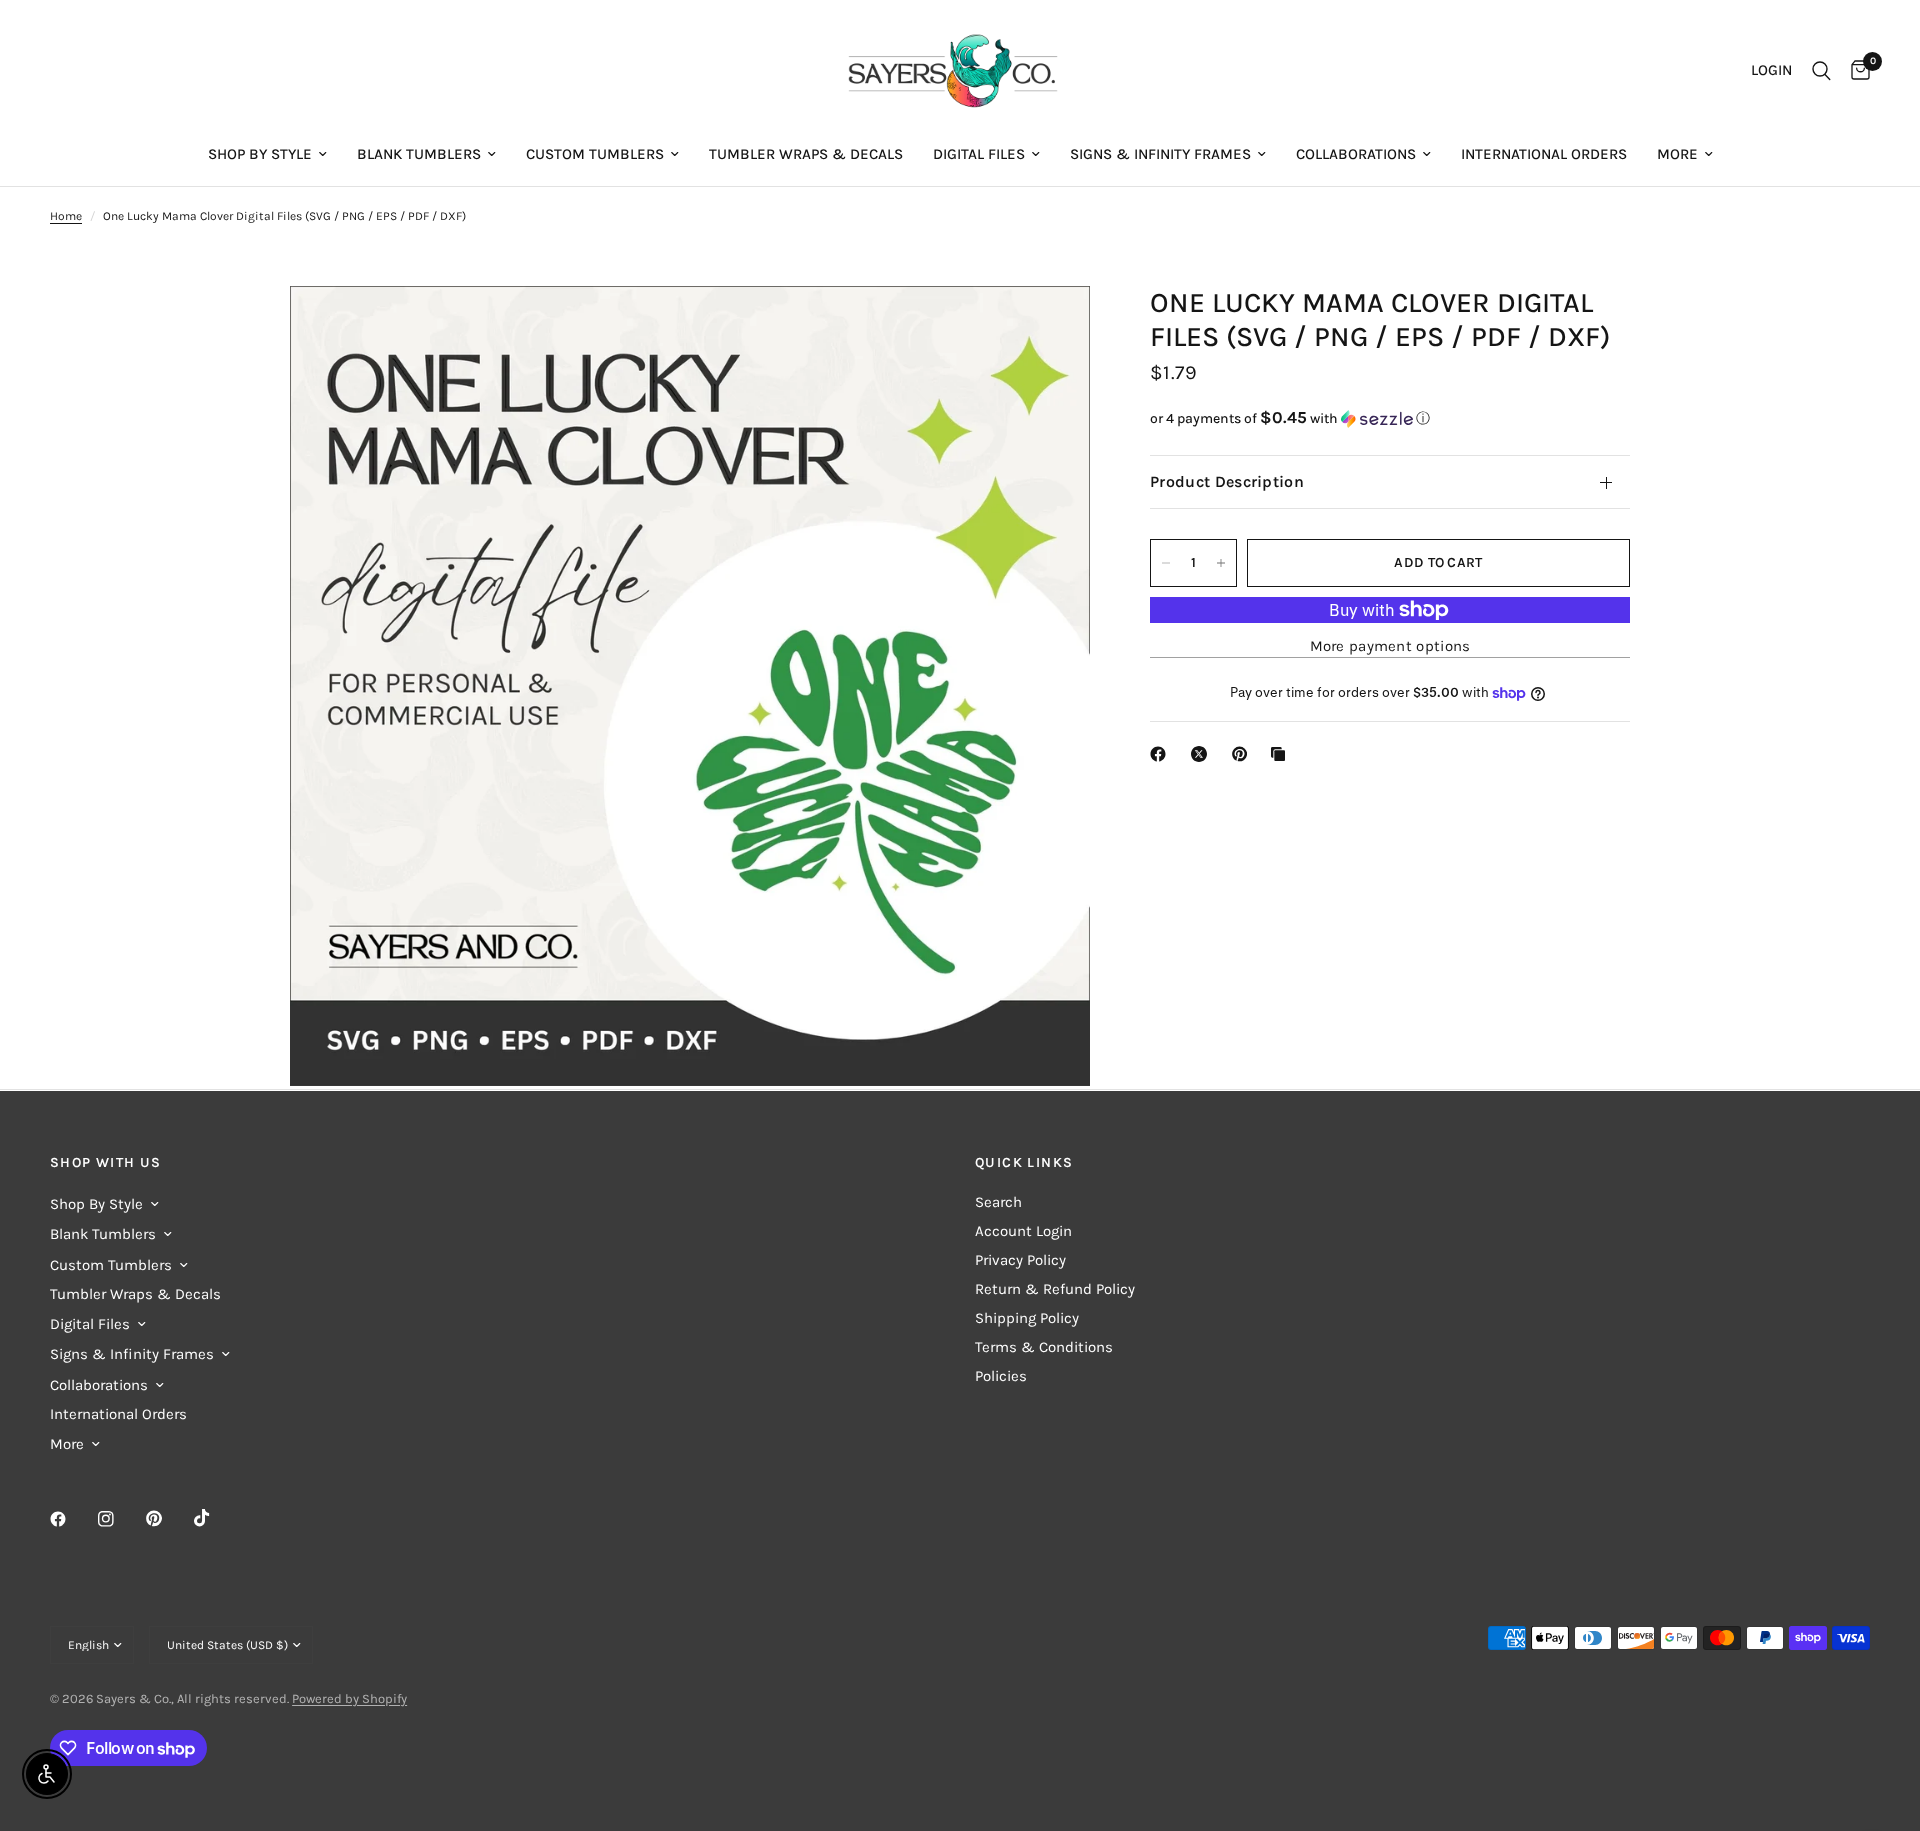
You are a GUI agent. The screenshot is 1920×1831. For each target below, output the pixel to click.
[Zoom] (1048, 328)
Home (66, 216)
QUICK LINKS (1024, 1163)
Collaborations (1356, 154)
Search (998, 1202)
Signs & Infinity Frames (1160, 154)
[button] (1390, 418)
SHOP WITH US (106, 1163)
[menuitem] (267, 154)
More (1677, 154)
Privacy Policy (1020, 1260)
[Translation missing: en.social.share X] (1203, 754)
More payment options (1390, 646)
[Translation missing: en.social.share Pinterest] (1244, 754)
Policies (1001, 1376)
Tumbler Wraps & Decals (806, 154)
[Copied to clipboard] (1282, 754)
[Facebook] (72, 1519)
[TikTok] (216, 1518)
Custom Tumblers (595, 154)
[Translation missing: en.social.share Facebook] (1162, 754)
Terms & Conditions (1044, 1347)
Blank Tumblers (419, 154)
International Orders (1544, 154)
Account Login (1023, 1231)
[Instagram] (120, 1519)
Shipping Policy (1027, 1318)
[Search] (1821, 71)
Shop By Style (260, 154)
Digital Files (979, 154)
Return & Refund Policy (1055, 1289)
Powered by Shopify (349, 1698)
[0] (1855, 71)
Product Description (1227, 481)
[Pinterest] (168, 1519)
